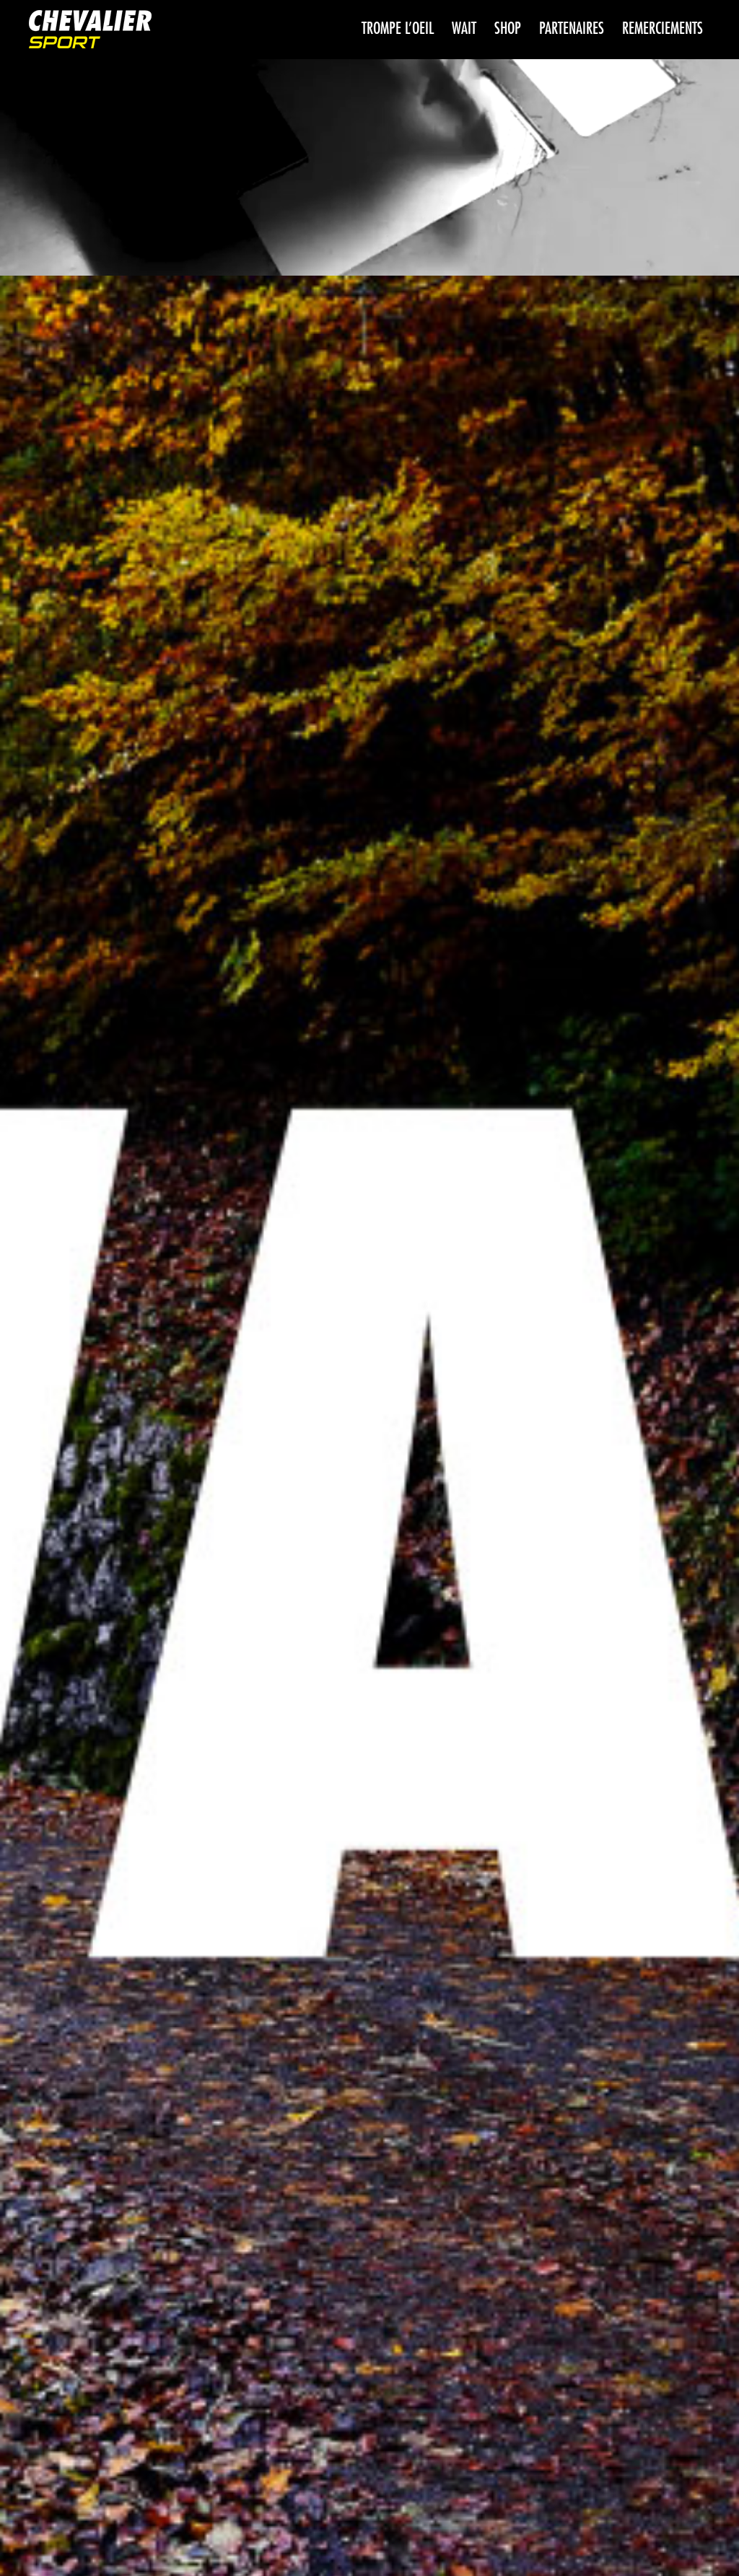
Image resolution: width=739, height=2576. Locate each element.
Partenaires (572, 29)
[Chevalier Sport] (90, 31)
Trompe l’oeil (398, 29)
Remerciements (663, 29)
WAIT (464, 29)
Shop (508, 29)
